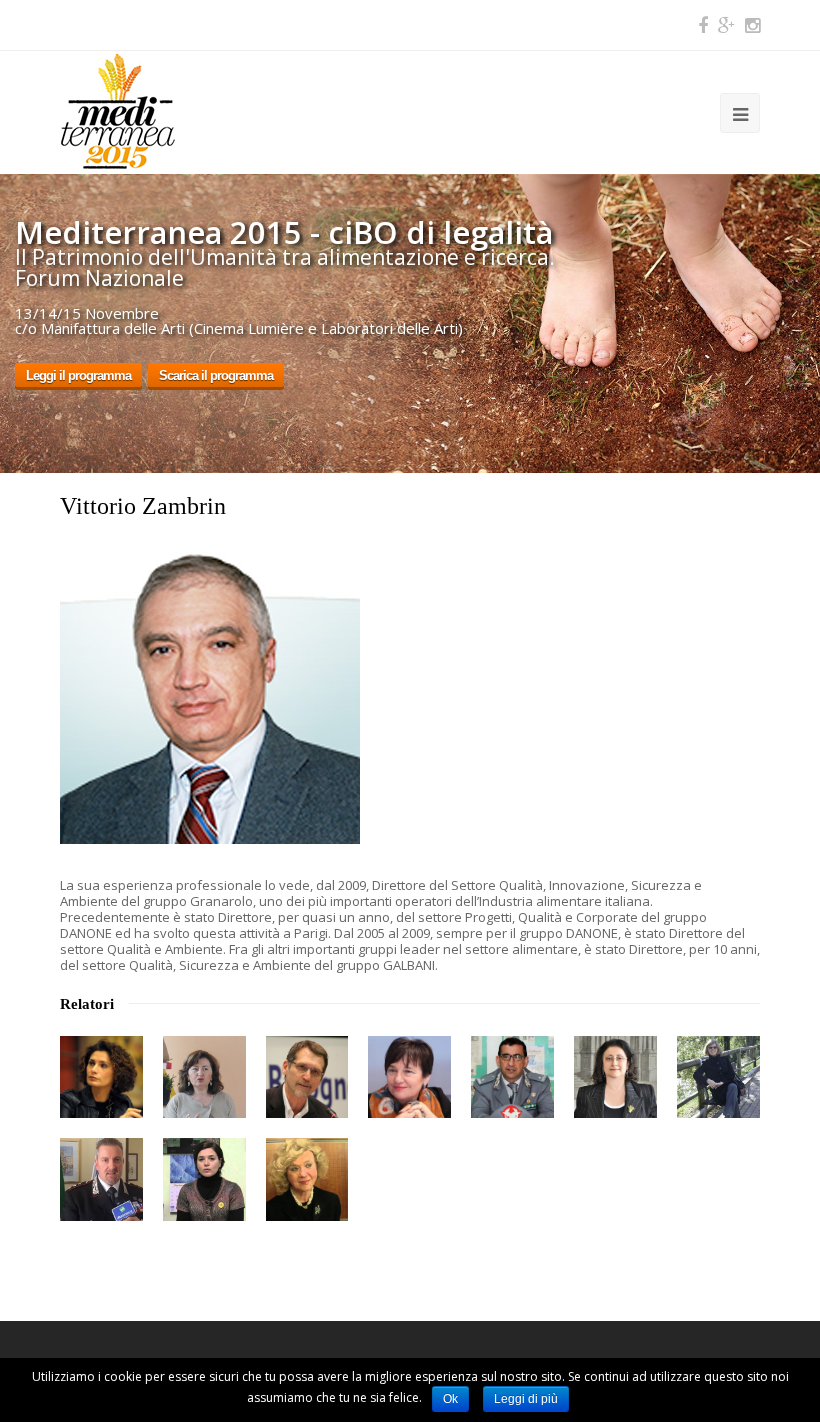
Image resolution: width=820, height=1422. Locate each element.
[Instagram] (752, 25)
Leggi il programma (78, 375)
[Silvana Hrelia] (307, 1179)
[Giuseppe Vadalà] (512, 1077)
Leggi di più (526, 1399)
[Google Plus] (726, 25)
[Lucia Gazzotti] (615, 1077)
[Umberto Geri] (101, 1179)
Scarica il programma (216, 375)
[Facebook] (703, 25)
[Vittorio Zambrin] (210, 839)
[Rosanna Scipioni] (718, 1077)
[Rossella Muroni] (204, 1179)
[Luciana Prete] (204, 1077)
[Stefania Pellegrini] (101, 1077)
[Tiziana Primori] (409, 1077)
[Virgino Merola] (307, 1077)
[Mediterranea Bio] (117, 109)
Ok (450, 1399)
